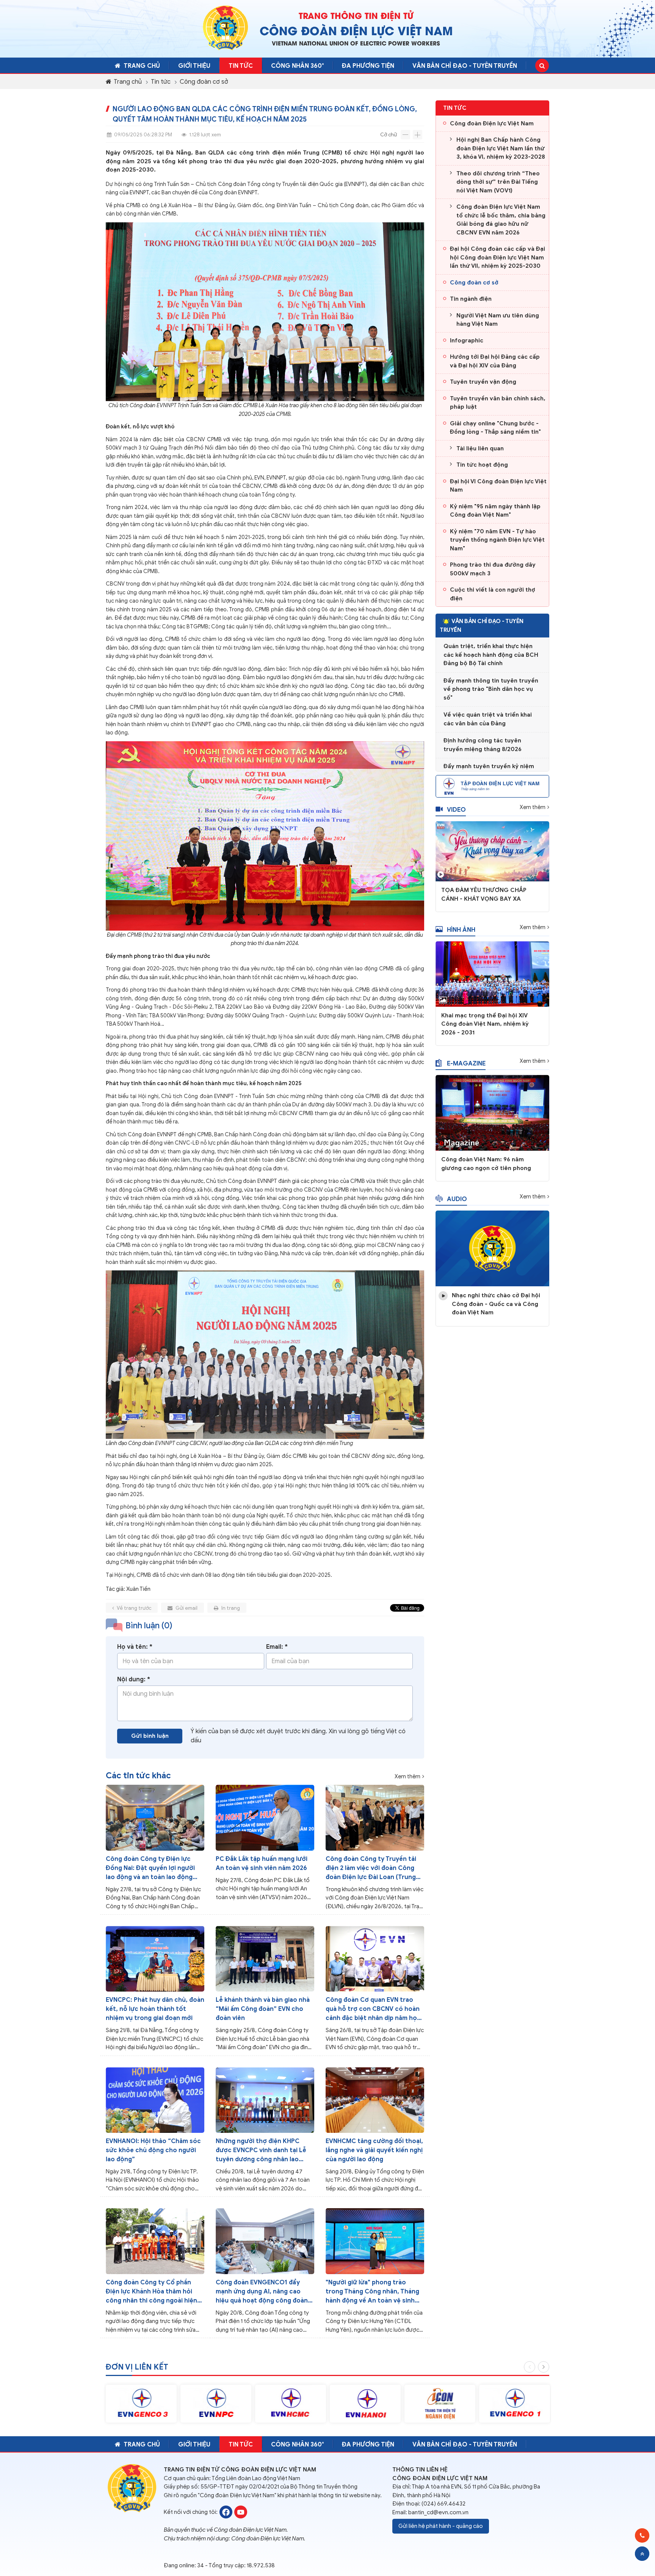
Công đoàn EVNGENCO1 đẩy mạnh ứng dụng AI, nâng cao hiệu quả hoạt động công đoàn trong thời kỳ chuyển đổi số (262, 2292)
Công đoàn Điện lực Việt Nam (492, 123)
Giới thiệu (194, 66)
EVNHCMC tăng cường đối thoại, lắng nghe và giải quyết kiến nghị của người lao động (374, 2150)
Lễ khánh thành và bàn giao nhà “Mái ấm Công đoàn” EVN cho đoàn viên (263, 2009)
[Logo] (226, 28)
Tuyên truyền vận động (483, 382)
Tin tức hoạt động (482, 465)
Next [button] (544, 2367)
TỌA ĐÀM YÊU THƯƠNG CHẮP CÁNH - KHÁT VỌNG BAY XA (484, 894)
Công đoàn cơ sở (204, 82)
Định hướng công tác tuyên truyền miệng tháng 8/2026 (483, 721)
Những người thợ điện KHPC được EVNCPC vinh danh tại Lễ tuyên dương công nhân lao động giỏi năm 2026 (261, 2151)
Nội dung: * (134, 1679)
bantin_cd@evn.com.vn (438, 2512)
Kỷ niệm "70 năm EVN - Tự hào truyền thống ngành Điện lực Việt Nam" (497, 540)
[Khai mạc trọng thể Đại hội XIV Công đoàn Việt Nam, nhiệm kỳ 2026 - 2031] (492, 973)
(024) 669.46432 (443, 2504)
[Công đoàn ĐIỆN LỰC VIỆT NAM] (226, 2512)
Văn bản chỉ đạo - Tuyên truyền (465, 66)
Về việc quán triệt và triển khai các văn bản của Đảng (488, 695)
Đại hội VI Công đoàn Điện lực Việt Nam (498, 486)
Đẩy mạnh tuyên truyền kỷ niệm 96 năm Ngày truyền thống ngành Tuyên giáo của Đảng (491, 751)
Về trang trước (134, 1608)
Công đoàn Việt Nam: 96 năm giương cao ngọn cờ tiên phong (486, 1164)
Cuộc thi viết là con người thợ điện (493, 594)
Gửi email (186, 1608)
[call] (642, 2535)
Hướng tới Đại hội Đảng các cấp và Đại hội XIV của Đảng (495, 361)
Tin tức (241, 66)
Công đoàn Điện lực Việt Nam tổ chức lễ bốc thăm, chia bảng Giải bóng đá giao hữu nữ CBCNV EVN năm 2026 (501, 220)
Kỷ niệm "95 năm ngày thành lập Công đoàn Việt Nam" (495, 511)
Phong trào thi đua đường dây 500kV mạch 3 (493, 569)
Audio (457, 1199)
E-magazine (466, 1064)
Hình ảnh (461, 930)
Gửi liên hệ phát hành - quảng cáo (441, 2526)
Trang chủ (142, 66)
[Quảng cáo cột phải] (492, 786)
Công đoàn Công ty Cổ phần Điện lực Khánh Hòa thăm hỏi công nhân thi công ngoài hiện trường (151, 2292)
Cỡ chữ (389, 135)
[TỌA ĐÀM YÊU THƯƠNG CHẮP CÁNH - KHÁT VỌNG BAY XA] (492, 851)
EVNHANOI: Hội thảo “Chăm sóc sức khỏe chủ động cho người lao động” (153, 2150)
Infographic (467, 341)
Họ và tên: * (135, 1647)
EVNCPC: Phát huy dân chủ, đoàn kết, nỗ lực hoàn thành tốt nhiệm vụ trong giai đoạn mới (155, 2009)
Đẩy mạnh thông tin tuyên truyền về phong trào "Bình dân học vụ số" (491, 665)
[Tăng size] (418, 135)
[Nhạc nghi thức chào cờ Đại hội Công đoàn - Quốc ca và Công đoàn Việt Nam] (492, 1248)
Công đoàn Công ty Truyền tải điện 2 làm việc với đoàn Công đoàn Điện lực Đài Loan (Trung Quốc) (371, 1868)
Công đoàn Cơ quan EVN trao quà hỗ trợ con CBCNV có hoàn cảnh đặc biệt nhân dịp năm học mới (373, 2009)
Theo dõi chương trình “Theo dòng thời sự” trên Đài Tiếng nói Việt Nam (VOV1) (498, 182)
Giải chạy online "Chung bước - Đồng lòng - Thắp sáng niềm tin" (495, 428)
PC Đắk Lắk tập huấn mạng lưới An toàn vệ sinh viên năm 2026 (262, 1864)
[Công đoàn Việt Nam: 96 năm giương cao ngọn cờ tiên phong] (492, 1112)
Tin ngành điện (471, 299)
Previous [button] (530, 2367)
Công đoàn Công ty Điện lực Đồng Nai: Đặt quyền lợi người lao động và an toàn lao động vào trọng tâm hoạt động (150, 1868)
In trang (230, 1608)
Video (456, 810)
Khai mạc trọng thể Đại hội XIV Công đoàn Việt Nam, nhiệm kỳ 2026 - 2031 (485, 1024)
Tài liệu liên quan (480, 448)
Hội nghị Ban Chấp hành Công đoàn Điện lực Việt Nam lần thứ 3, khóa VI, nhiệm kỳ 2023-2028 (501, 148)
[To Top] (642, 2554)
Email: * (277, 1647)
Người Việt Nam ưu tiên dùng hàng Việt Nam (498, 320)
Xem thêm (407, 1777)
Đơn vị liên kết (137, 2367)
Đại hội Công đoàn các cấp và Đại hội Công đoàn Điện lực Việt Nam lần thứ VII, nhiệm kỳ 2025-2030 (498, 257)
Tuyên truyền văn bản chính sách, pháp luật (498, 403)
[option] (141, 2404)
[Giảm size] (405, 135)
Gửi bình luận (150, 1736)
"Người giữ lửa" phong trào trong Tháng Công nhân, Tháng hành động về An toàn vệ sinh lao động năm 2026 (372, 2292)
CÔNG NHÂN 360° (297, 66)
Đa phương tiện (368, 66)
